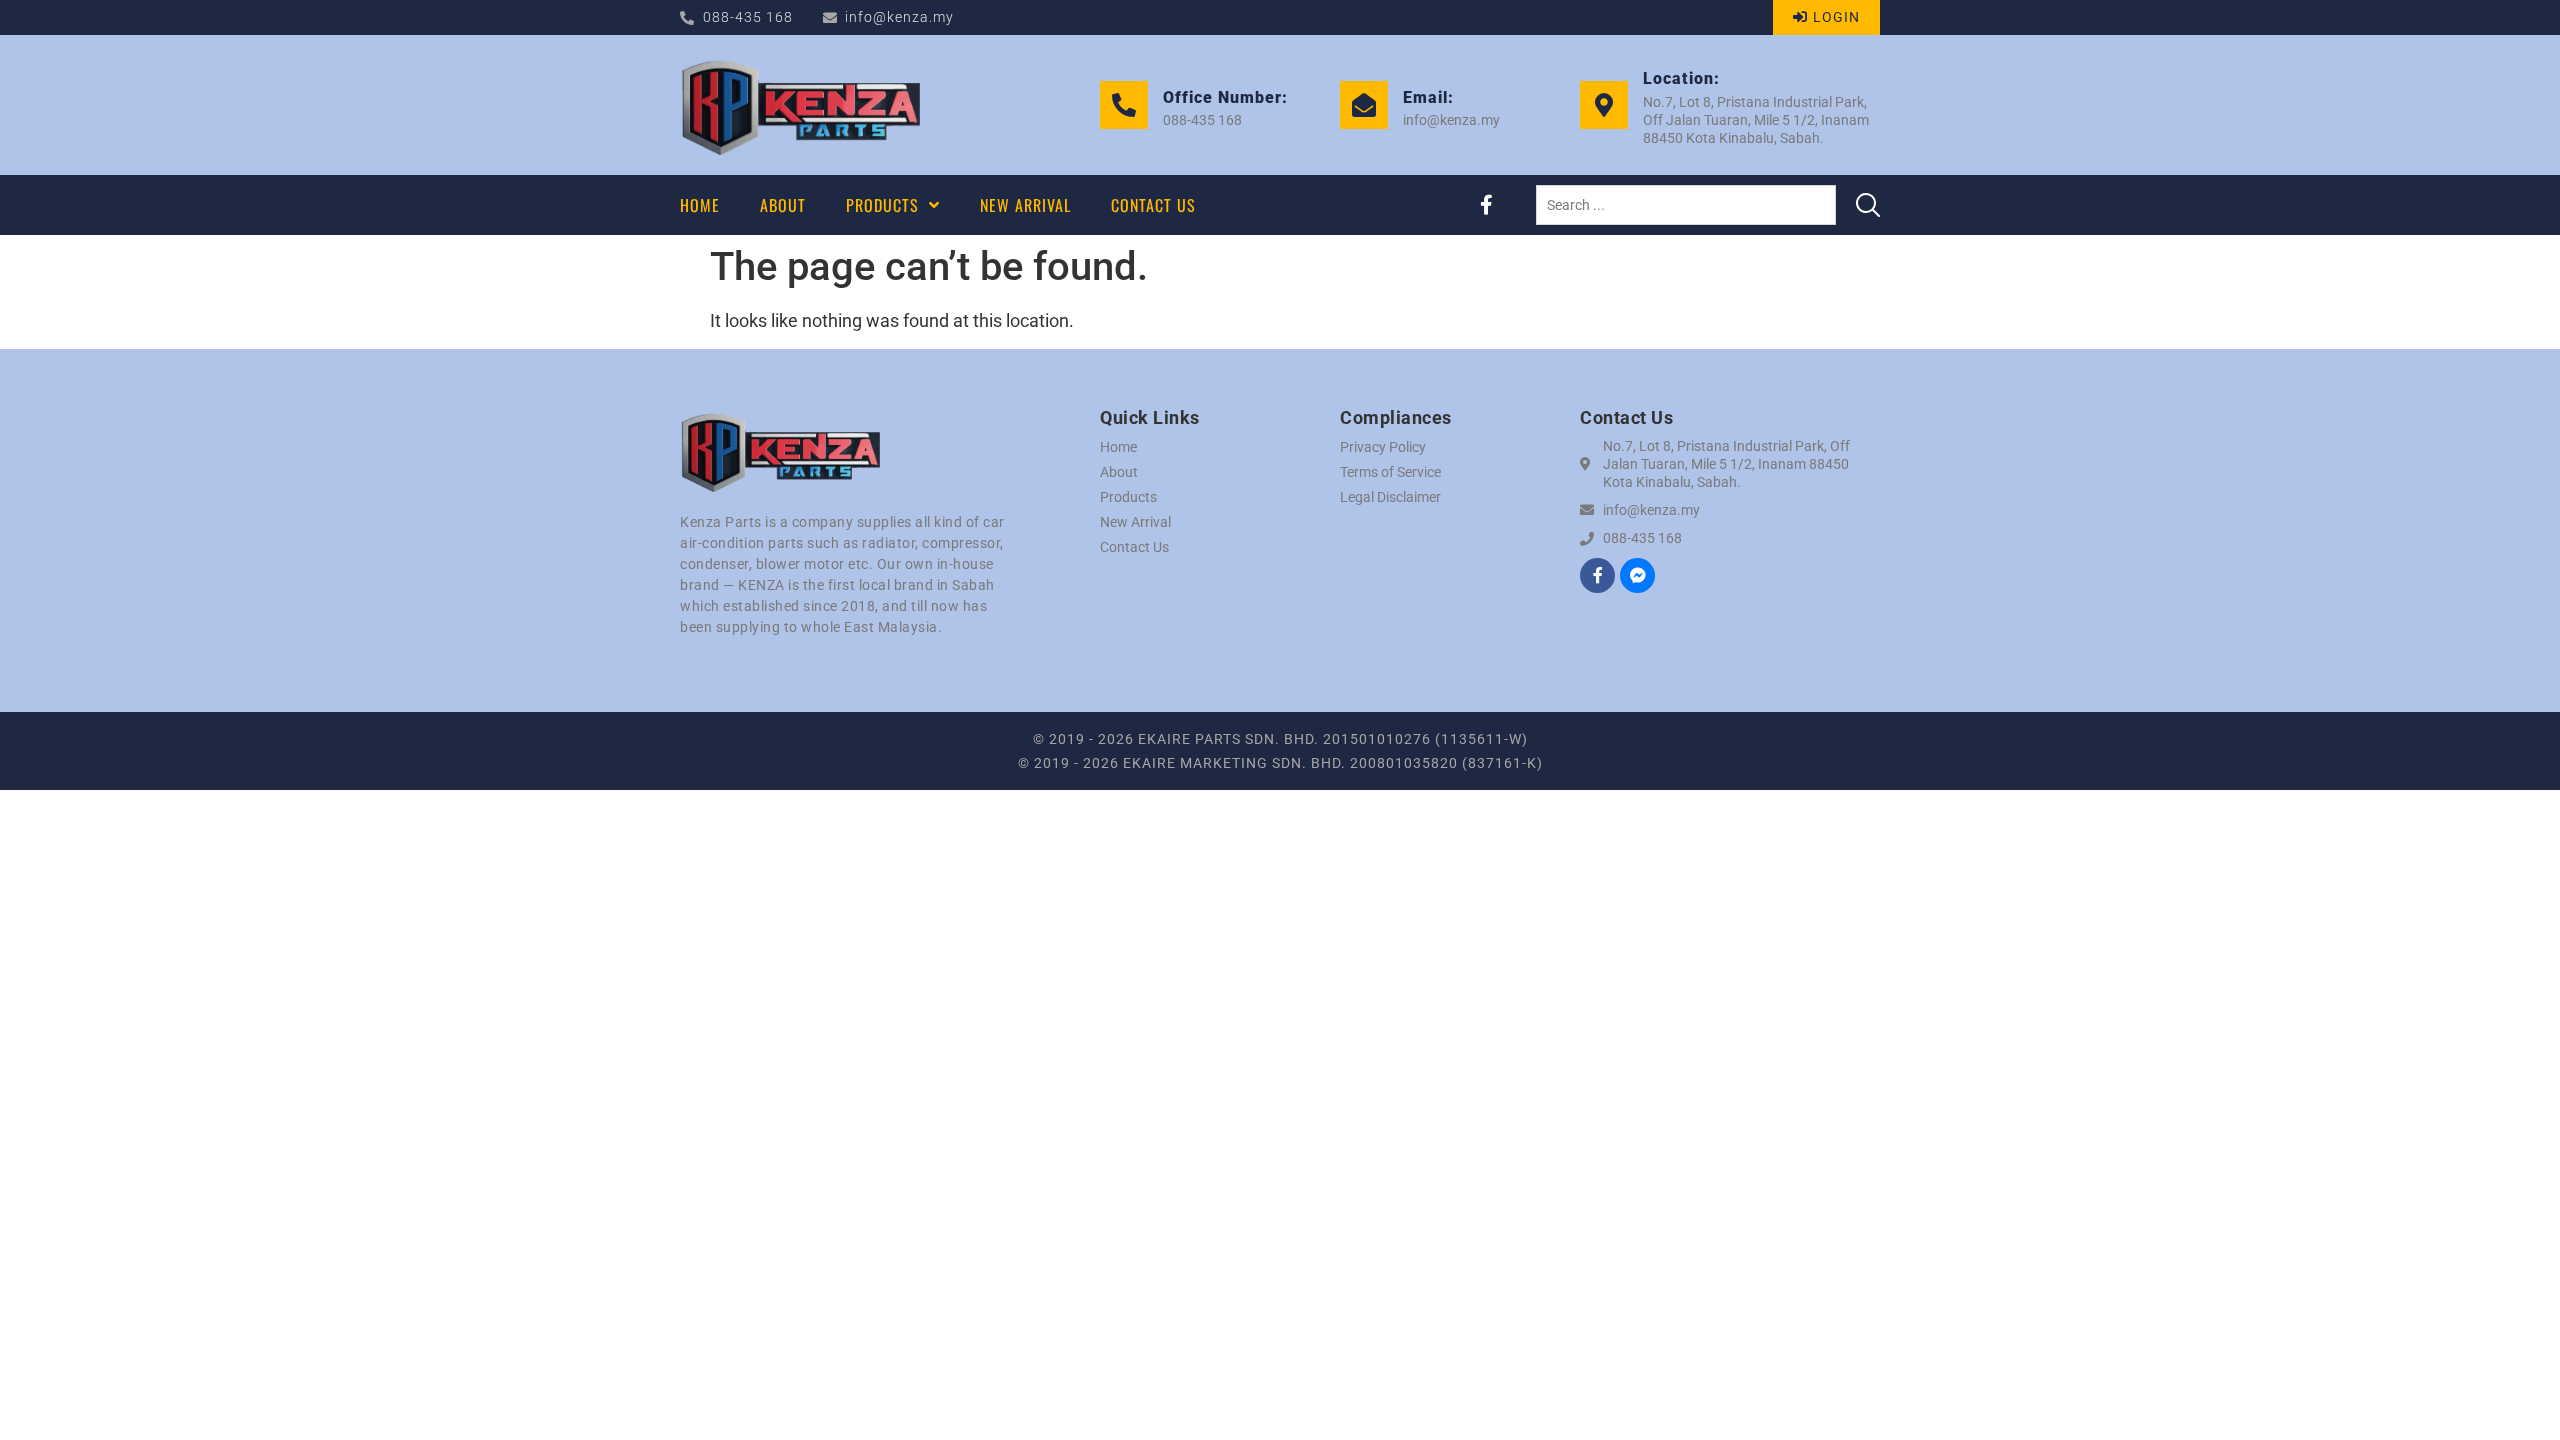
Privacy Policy (1383, 447)
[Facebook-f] (1486, 205)
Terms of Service (1390, 472)
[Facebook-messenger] (1637, 575)
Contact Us (1134, 547)
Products (1128, 497)
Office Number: (1225, 97)
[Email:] (1364, 105)
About (1119, 472)
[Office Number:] (1124, 105)
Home (1118, 447)
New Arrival (1135, 522)
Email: (1428, 97)
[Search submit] (1868, 205)
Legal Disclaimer (1390, 497)
